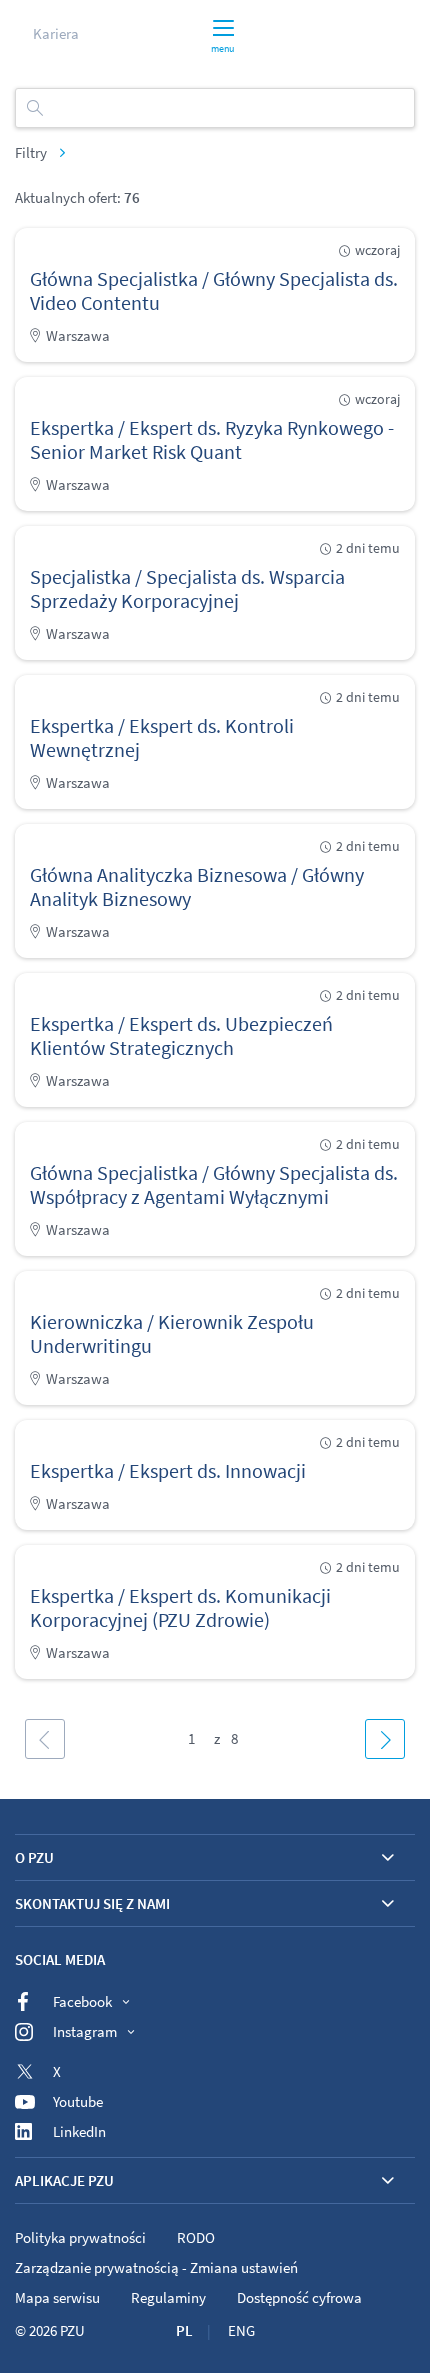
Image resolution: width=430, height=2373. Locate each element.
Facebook (82, 2001)
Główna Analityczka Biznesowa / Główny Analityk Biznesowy (197, 886)
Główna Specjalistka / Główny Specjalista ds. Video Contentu (214, 290)
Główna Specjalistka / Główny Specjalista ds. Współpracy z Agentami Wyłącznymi (214, 1184)
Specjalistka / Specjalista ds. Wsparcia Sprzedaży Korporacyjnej (187, 588)
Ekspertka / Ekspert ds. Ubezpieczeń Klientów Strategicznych (181, 1035)
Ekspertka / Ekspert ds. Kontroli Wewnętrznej (162, 737)
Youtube (78, 2101)
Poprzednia (45, 1739)
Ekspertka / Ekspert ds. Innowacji (168, 1470)
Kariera (56, 33)
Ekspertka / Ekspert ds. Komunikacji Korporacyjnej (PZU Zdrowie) (180, 1607)
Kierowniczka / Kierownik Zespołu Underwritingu (172, 1333)
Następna (385, 1739)
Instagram (85, 2031)
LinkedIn (79, 2131)
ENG (241, 2330)
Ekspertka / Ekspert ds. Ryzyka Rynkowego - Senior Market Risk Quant (212, 439)
